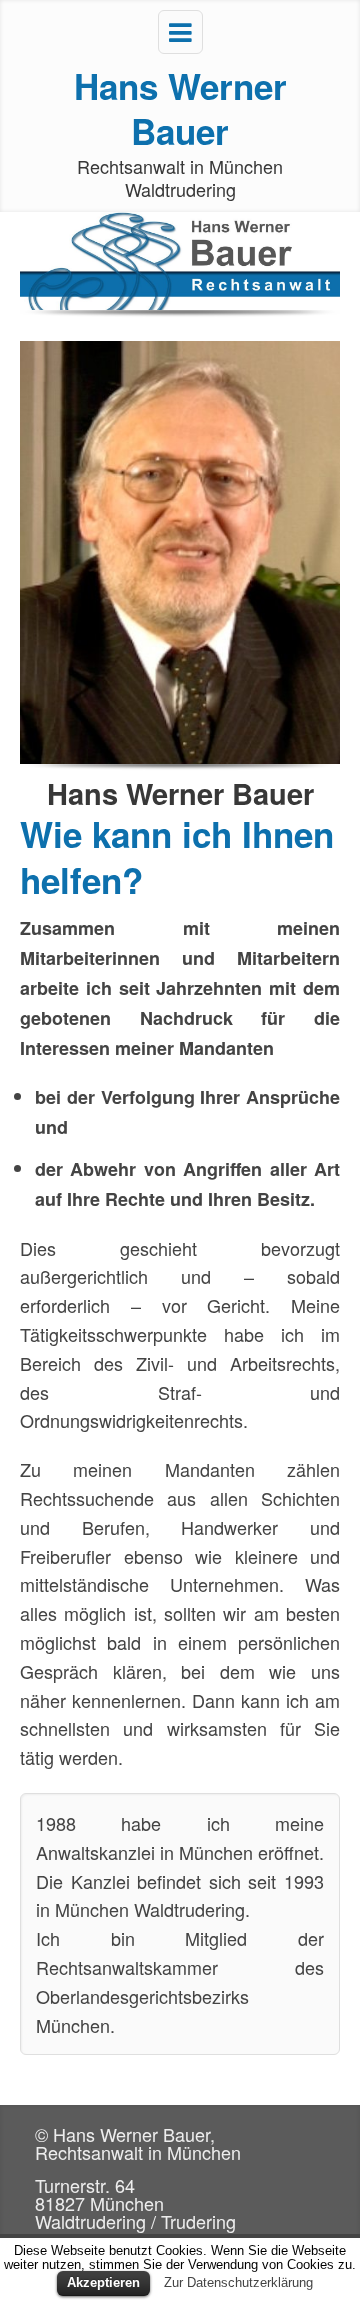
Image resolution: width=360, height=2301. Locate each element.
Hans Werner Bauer (180, 109)
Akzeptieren (103, 2282)
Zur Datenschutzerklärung (238, 2282)
